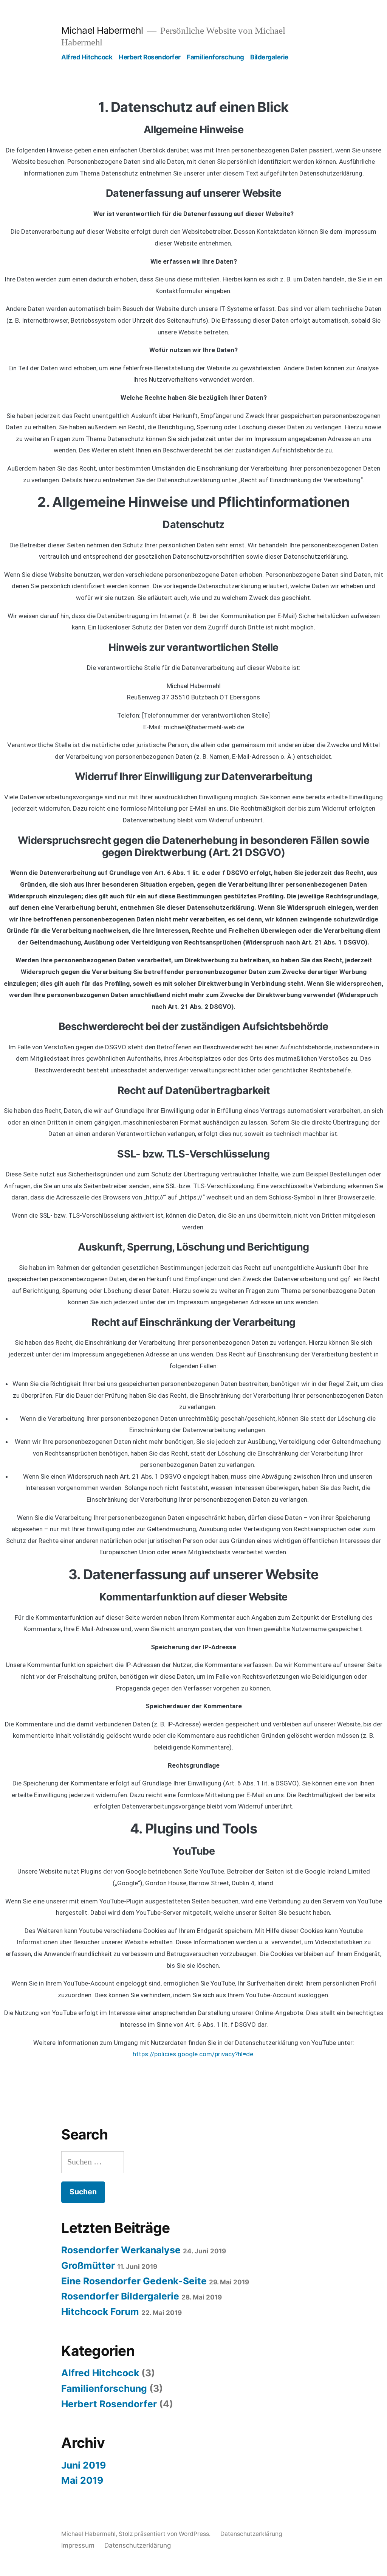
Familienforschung (215, 57)
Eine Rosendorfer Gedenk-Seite (134, 2281)
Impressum (78, 2545)
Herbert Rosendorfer (150, 57)
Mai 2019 (82, 2480)
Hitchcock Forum (100, 2312)
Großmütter (88, 2265)
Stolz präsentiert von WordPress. (165, 2534)
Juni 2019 (84, 2465)
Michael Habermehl (102, 30)
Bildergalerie (269, 57)
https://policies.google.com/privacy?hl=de (193, 2054)
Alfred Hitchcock (87, 57)
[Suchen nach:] (93, 2162)
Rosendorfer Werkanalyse (121, 2250)
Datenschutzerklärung (251, 2534)
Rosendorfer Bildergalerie (120, 2296)
